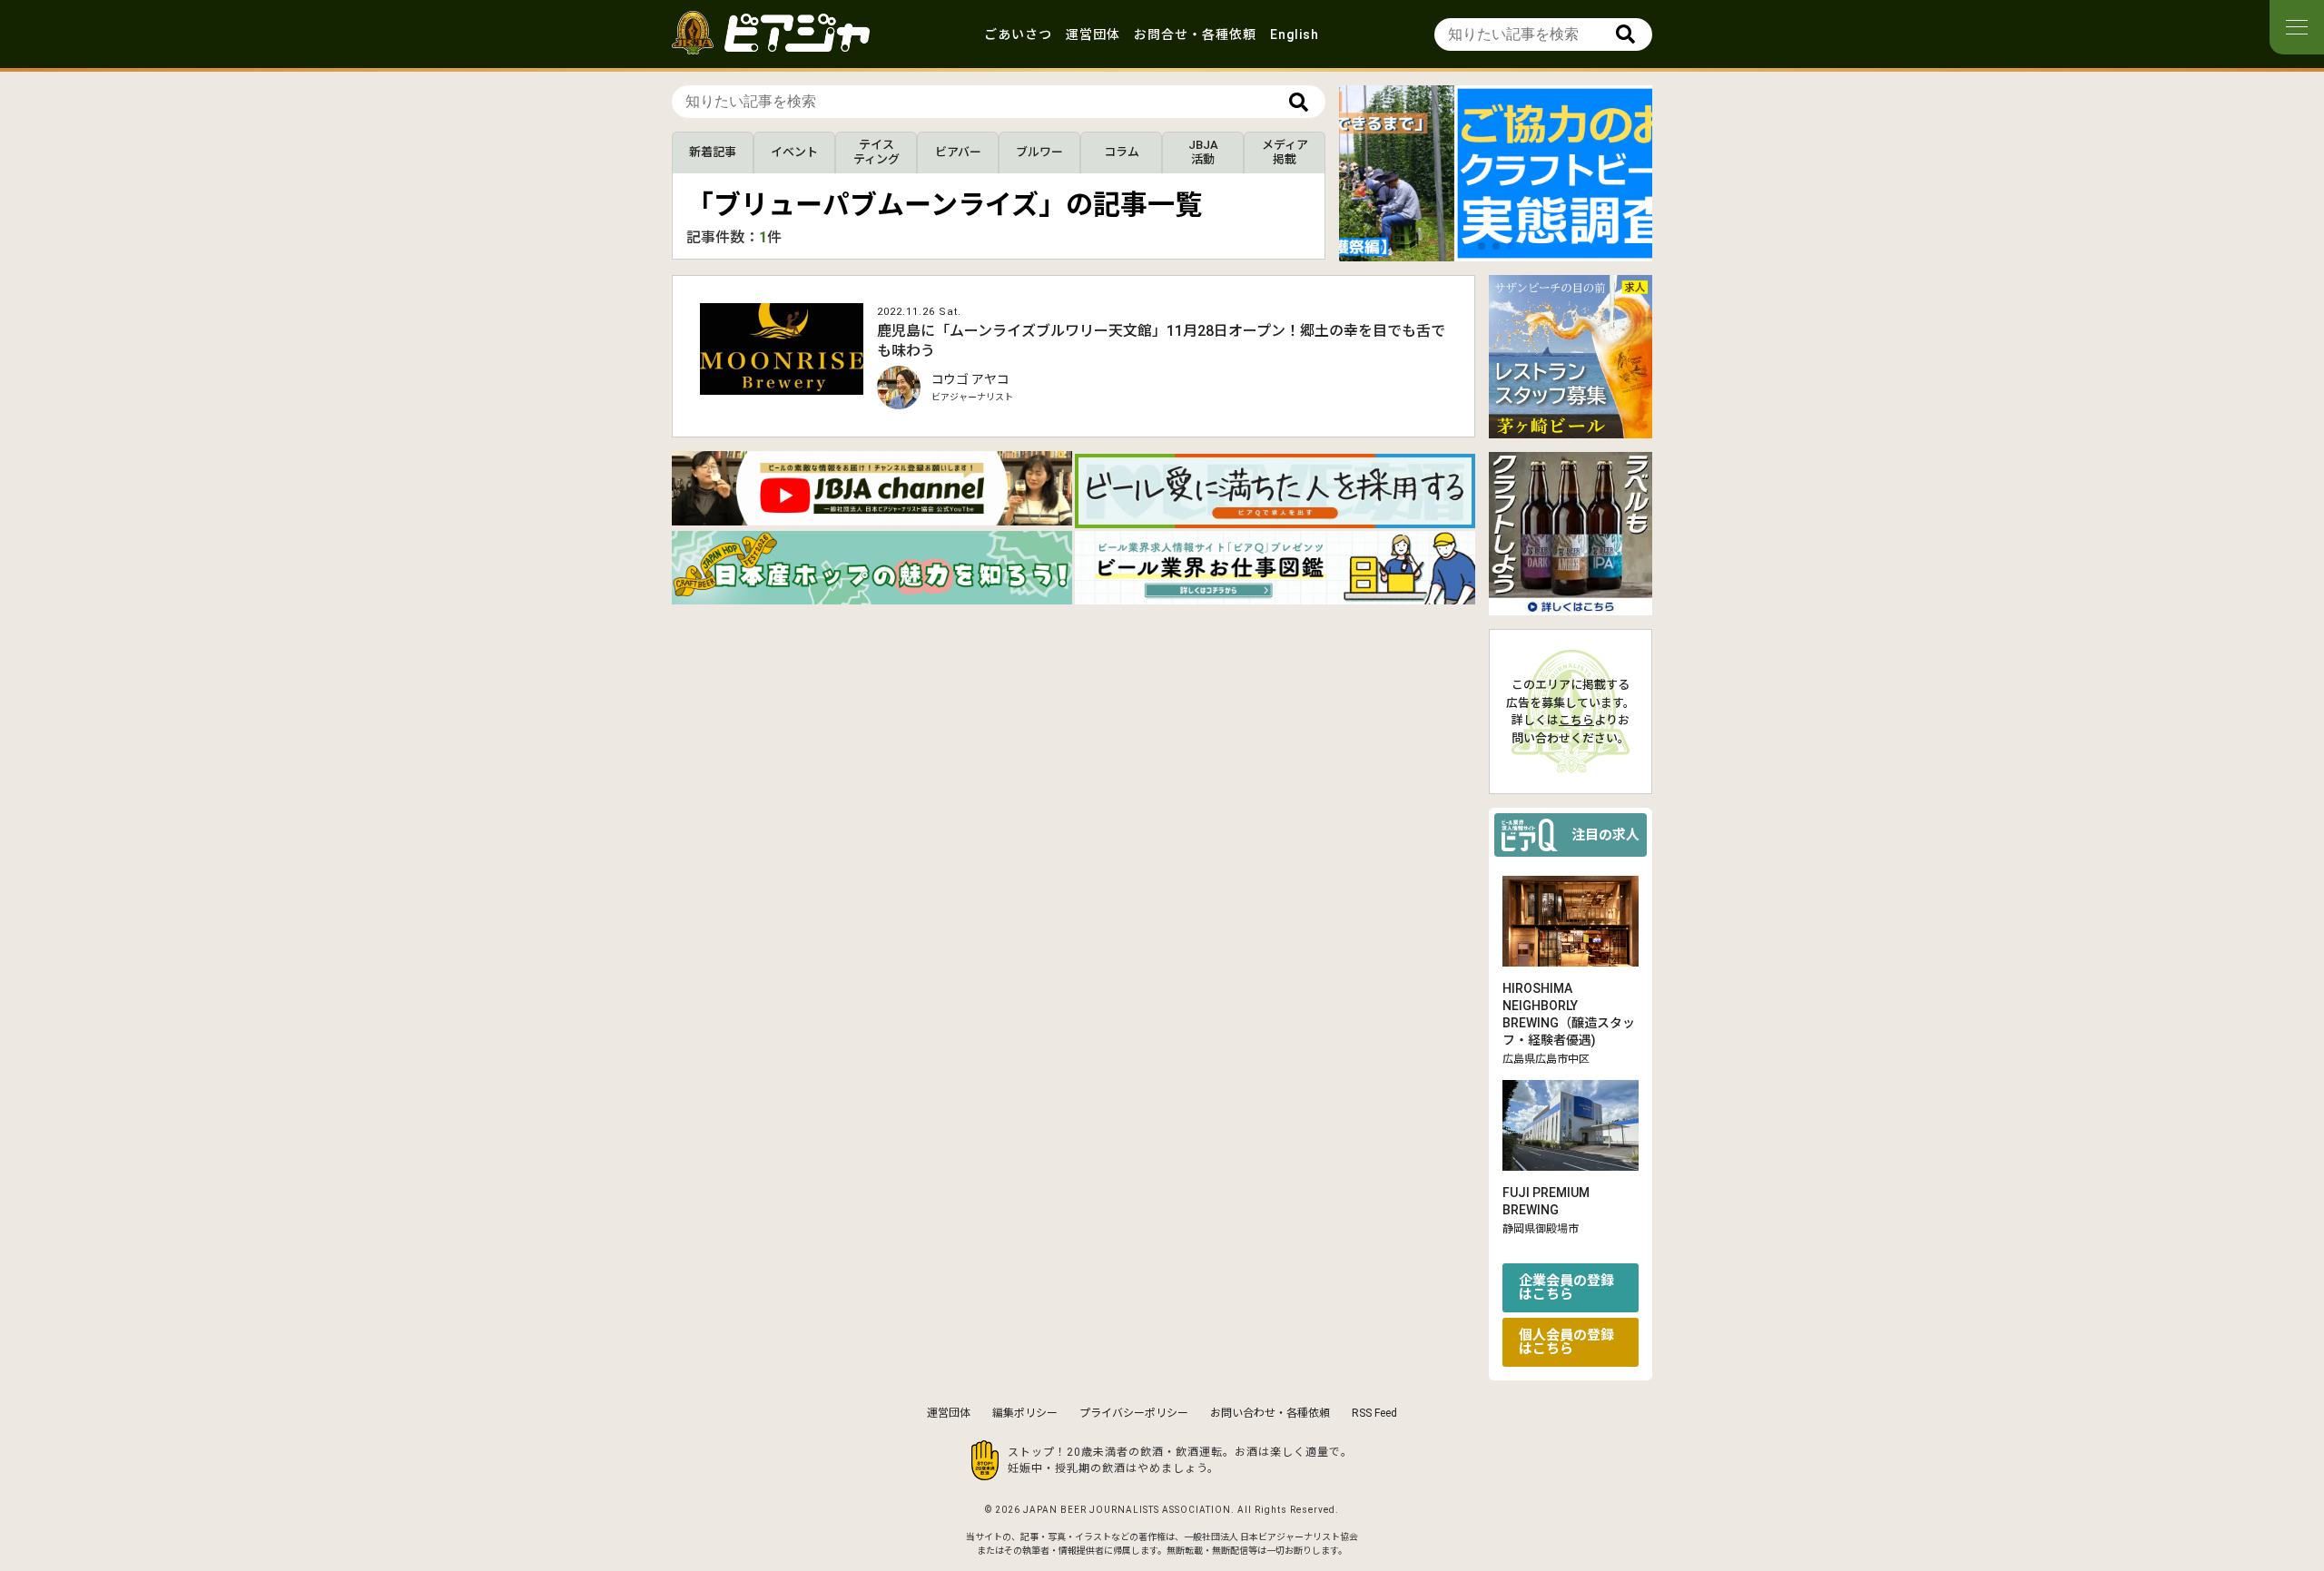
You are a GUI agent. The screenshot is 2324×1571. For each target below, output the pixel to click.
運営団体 (1093, 34)
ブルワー (1039, 152)
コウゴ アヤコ (970, 379)
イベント (794, 152)
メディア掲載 (1285, 152)
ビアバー (958, 152)
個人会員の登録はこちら (1566, 1342)
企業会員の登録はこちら (1566, 1287)
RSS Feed (1374, 1413)
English (1295, 34)
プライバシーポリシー (1134, 1413)
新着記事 (713, 152)
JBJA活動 (1203, 152)
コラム (1122, 152)
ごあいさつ (1018, 34)
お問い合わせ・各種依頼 (1270, 1413)
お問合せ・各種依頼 (1195, 34)
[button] (1482, 246)
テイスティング (876, 152)
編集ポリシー (1025, 1413)
